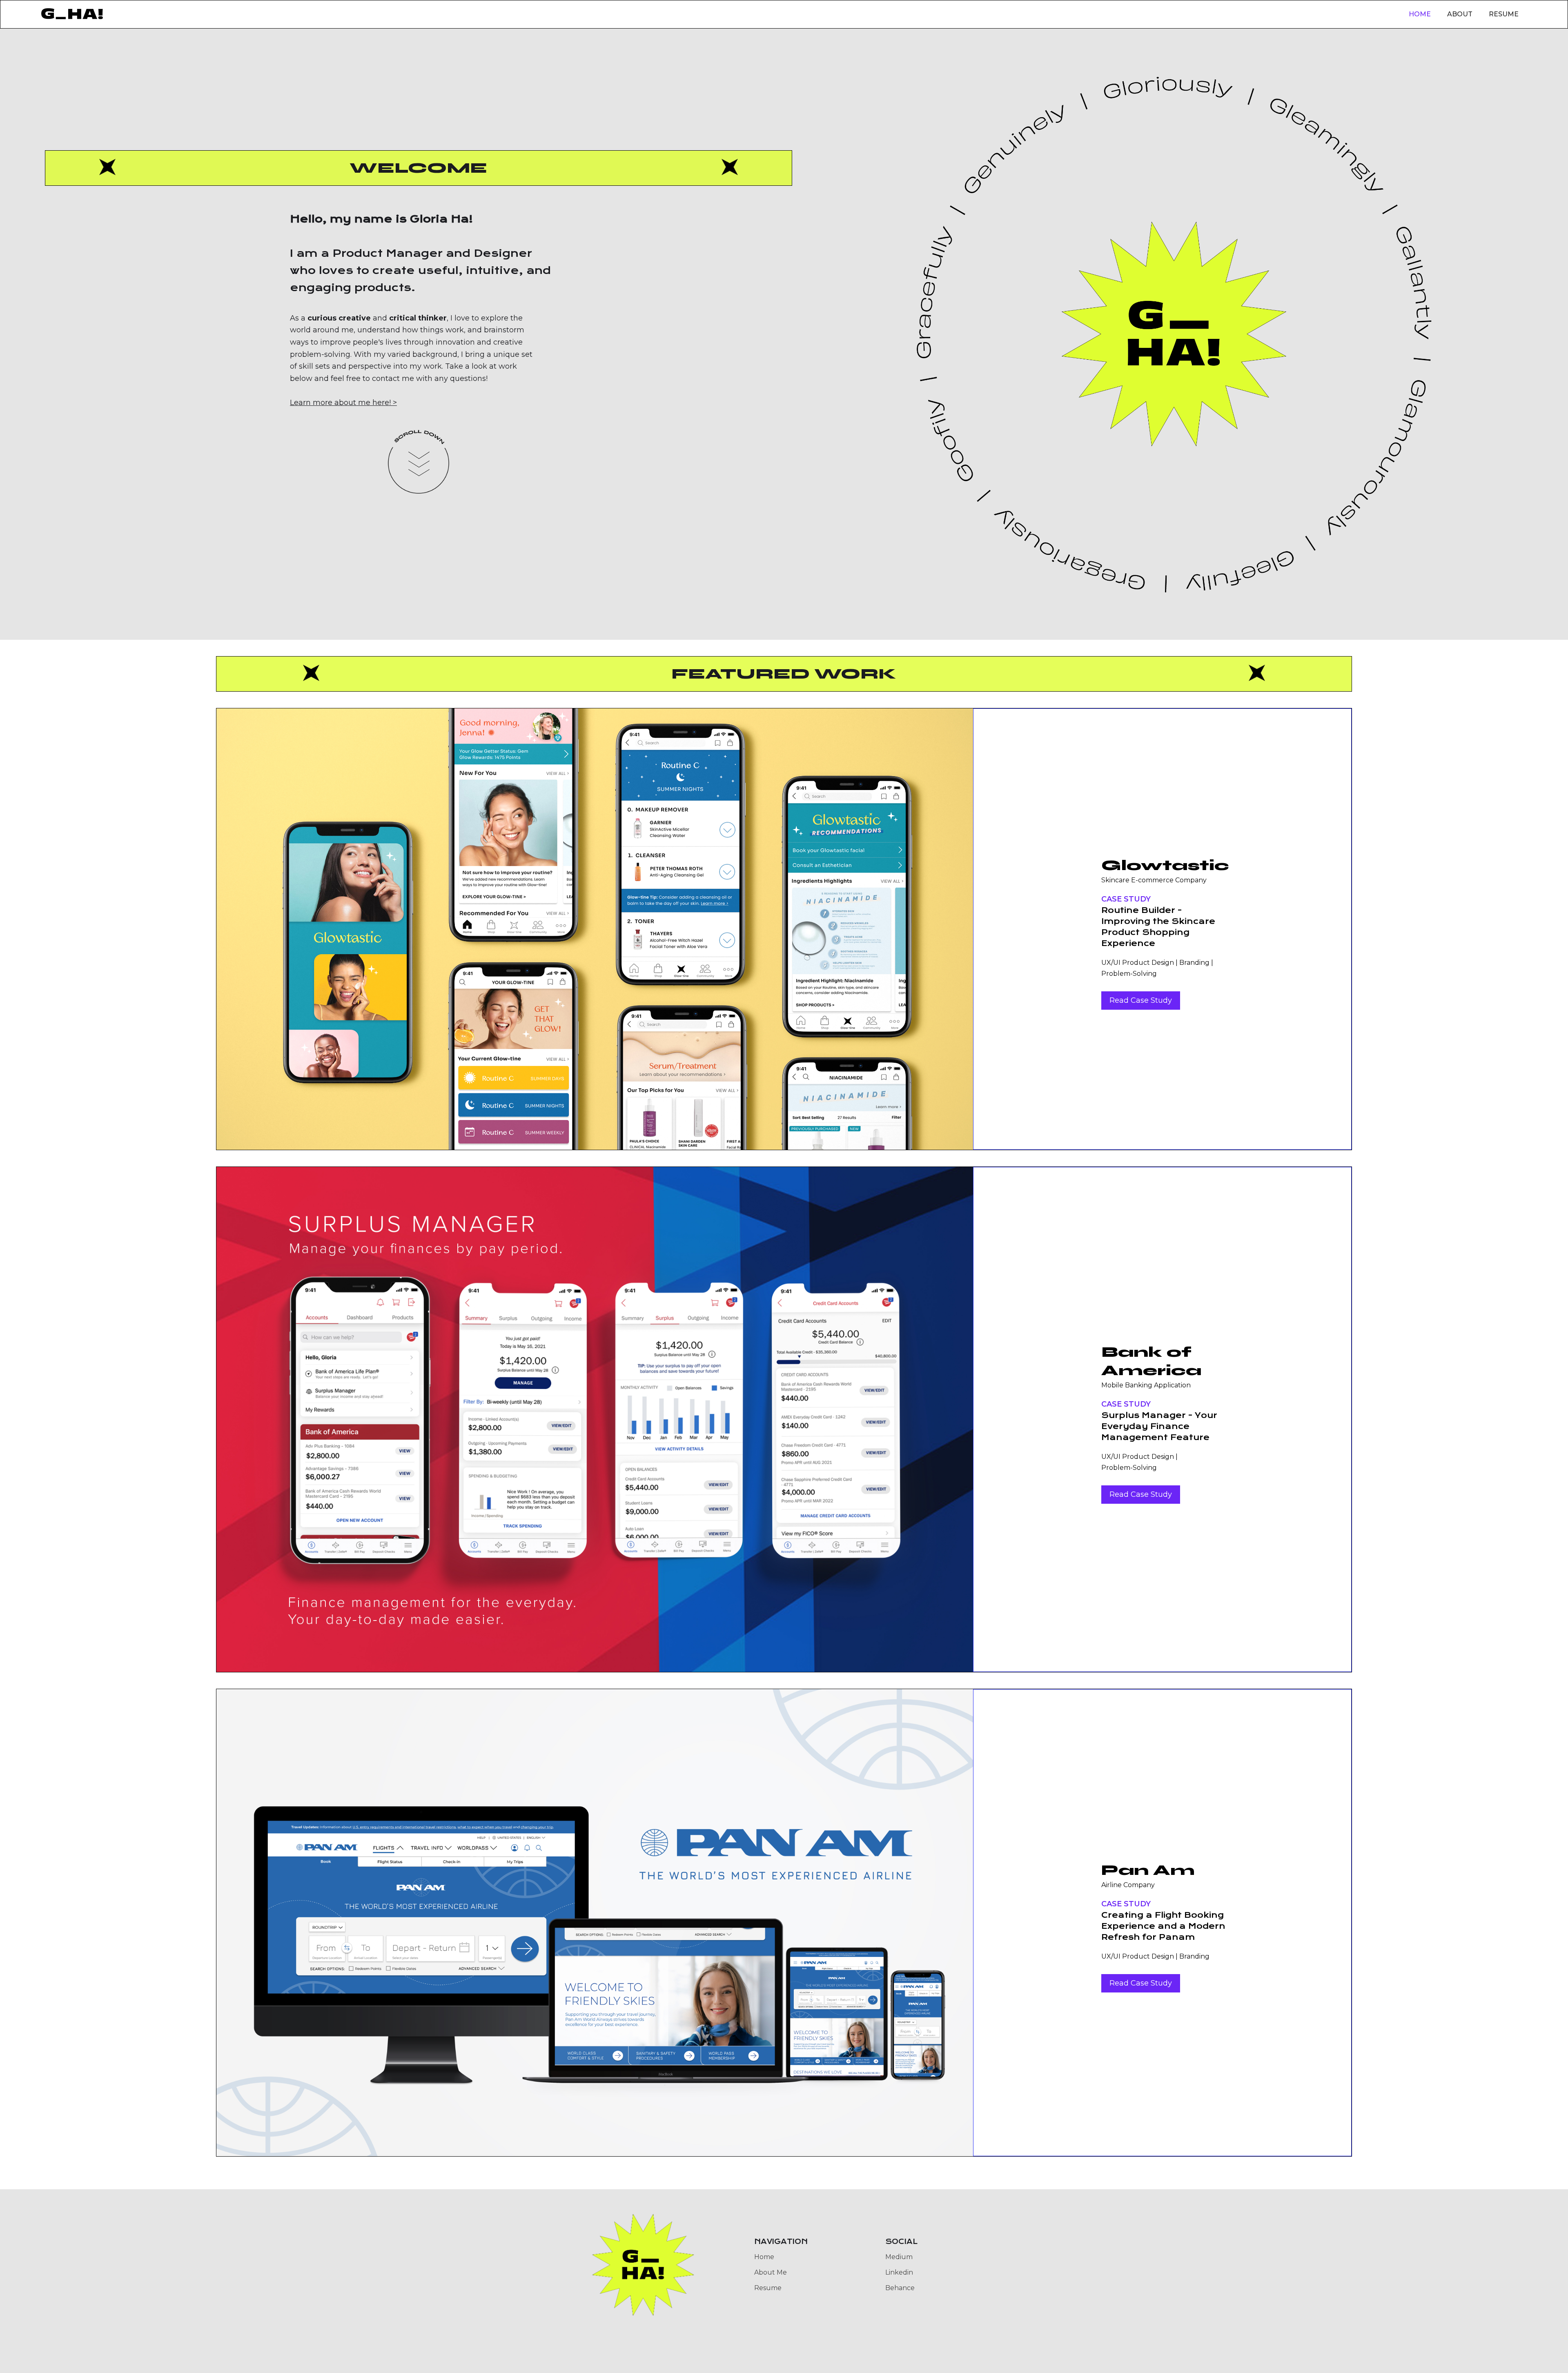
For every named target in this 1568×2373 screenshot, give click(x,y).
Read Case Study (1141, 1000)
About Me (771, 2272)
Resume (1504, 14)
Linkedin (899, 2272)
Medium (899, 2257)
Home (1420, 14)
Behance (900, 2288)
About (1460, 14)
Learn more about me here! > (343, 403)
